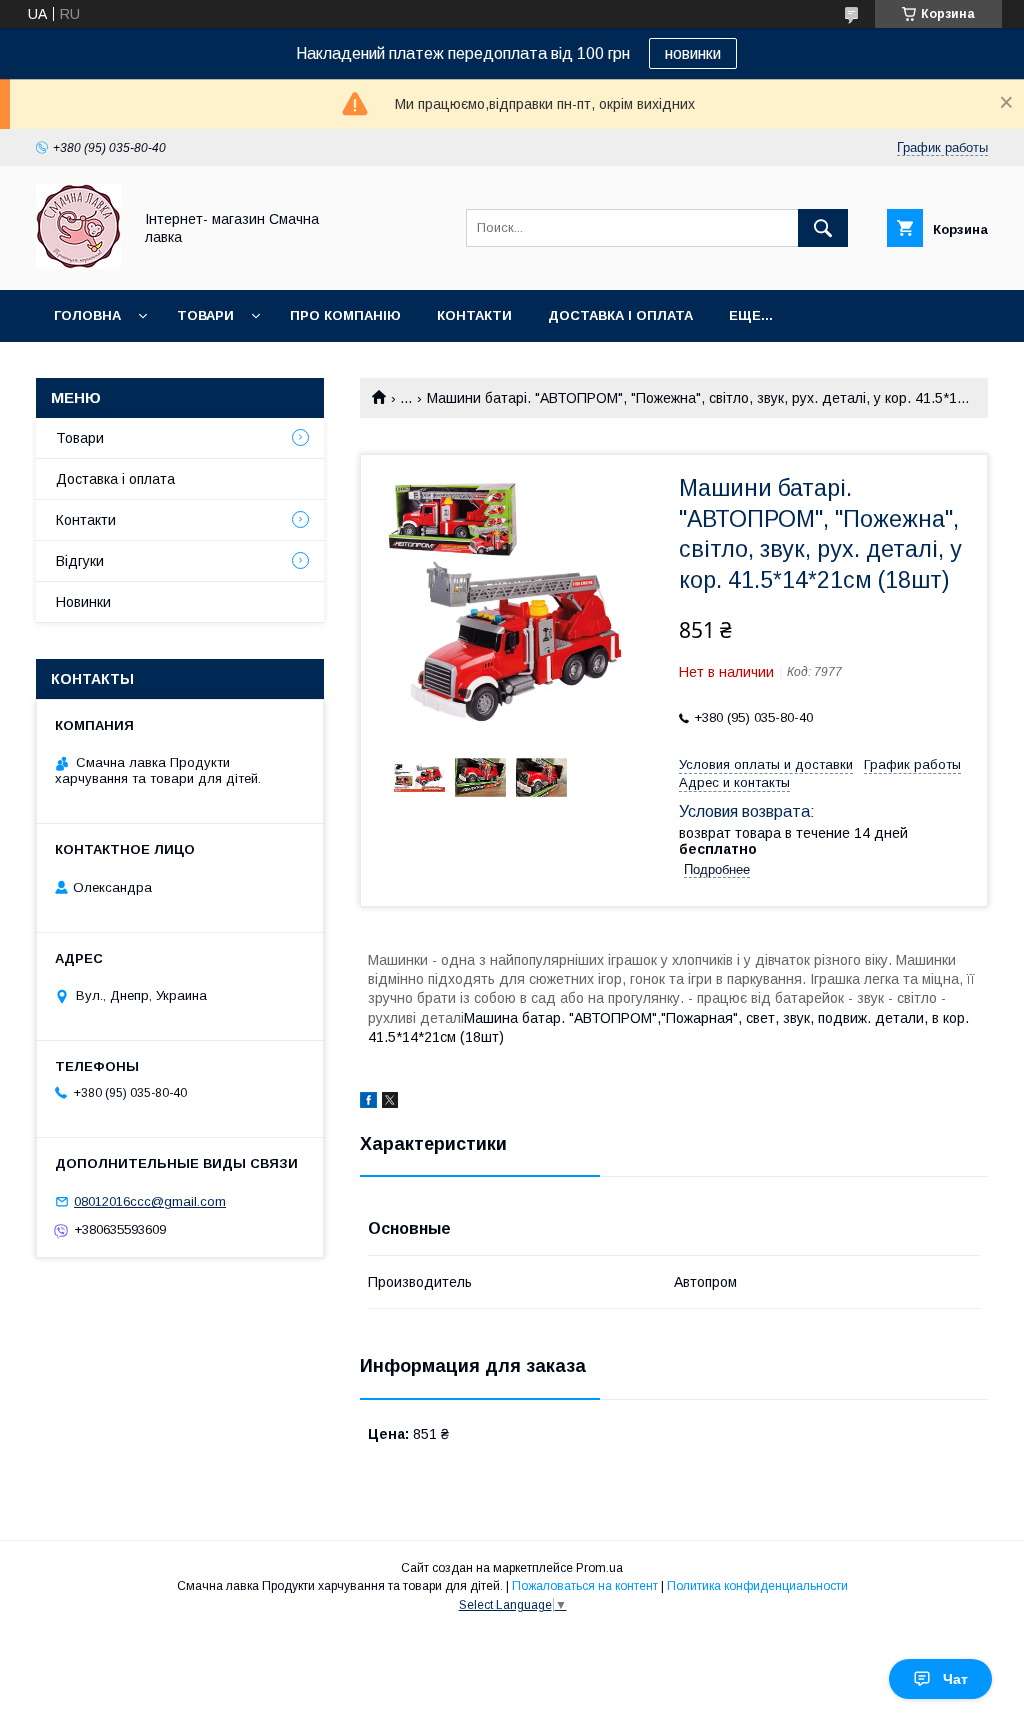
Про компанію (345, 315)
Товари (205, 315)
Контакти (474, 315)
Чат (955, 1679)
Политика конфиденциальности (757, 1586)
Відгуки (80, 561)
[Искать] (823, 228)
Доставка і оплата (620, 315)
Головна (87, 315)
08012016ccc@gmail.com (150, 1201)
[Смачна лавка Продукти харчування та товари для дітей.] (78, 264)
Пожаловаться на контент (585, 1586)
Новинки (83, 602)
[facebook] (368, 1103)
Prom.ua (599, 1568)
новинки (693, 53)
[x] (390, 1103)
